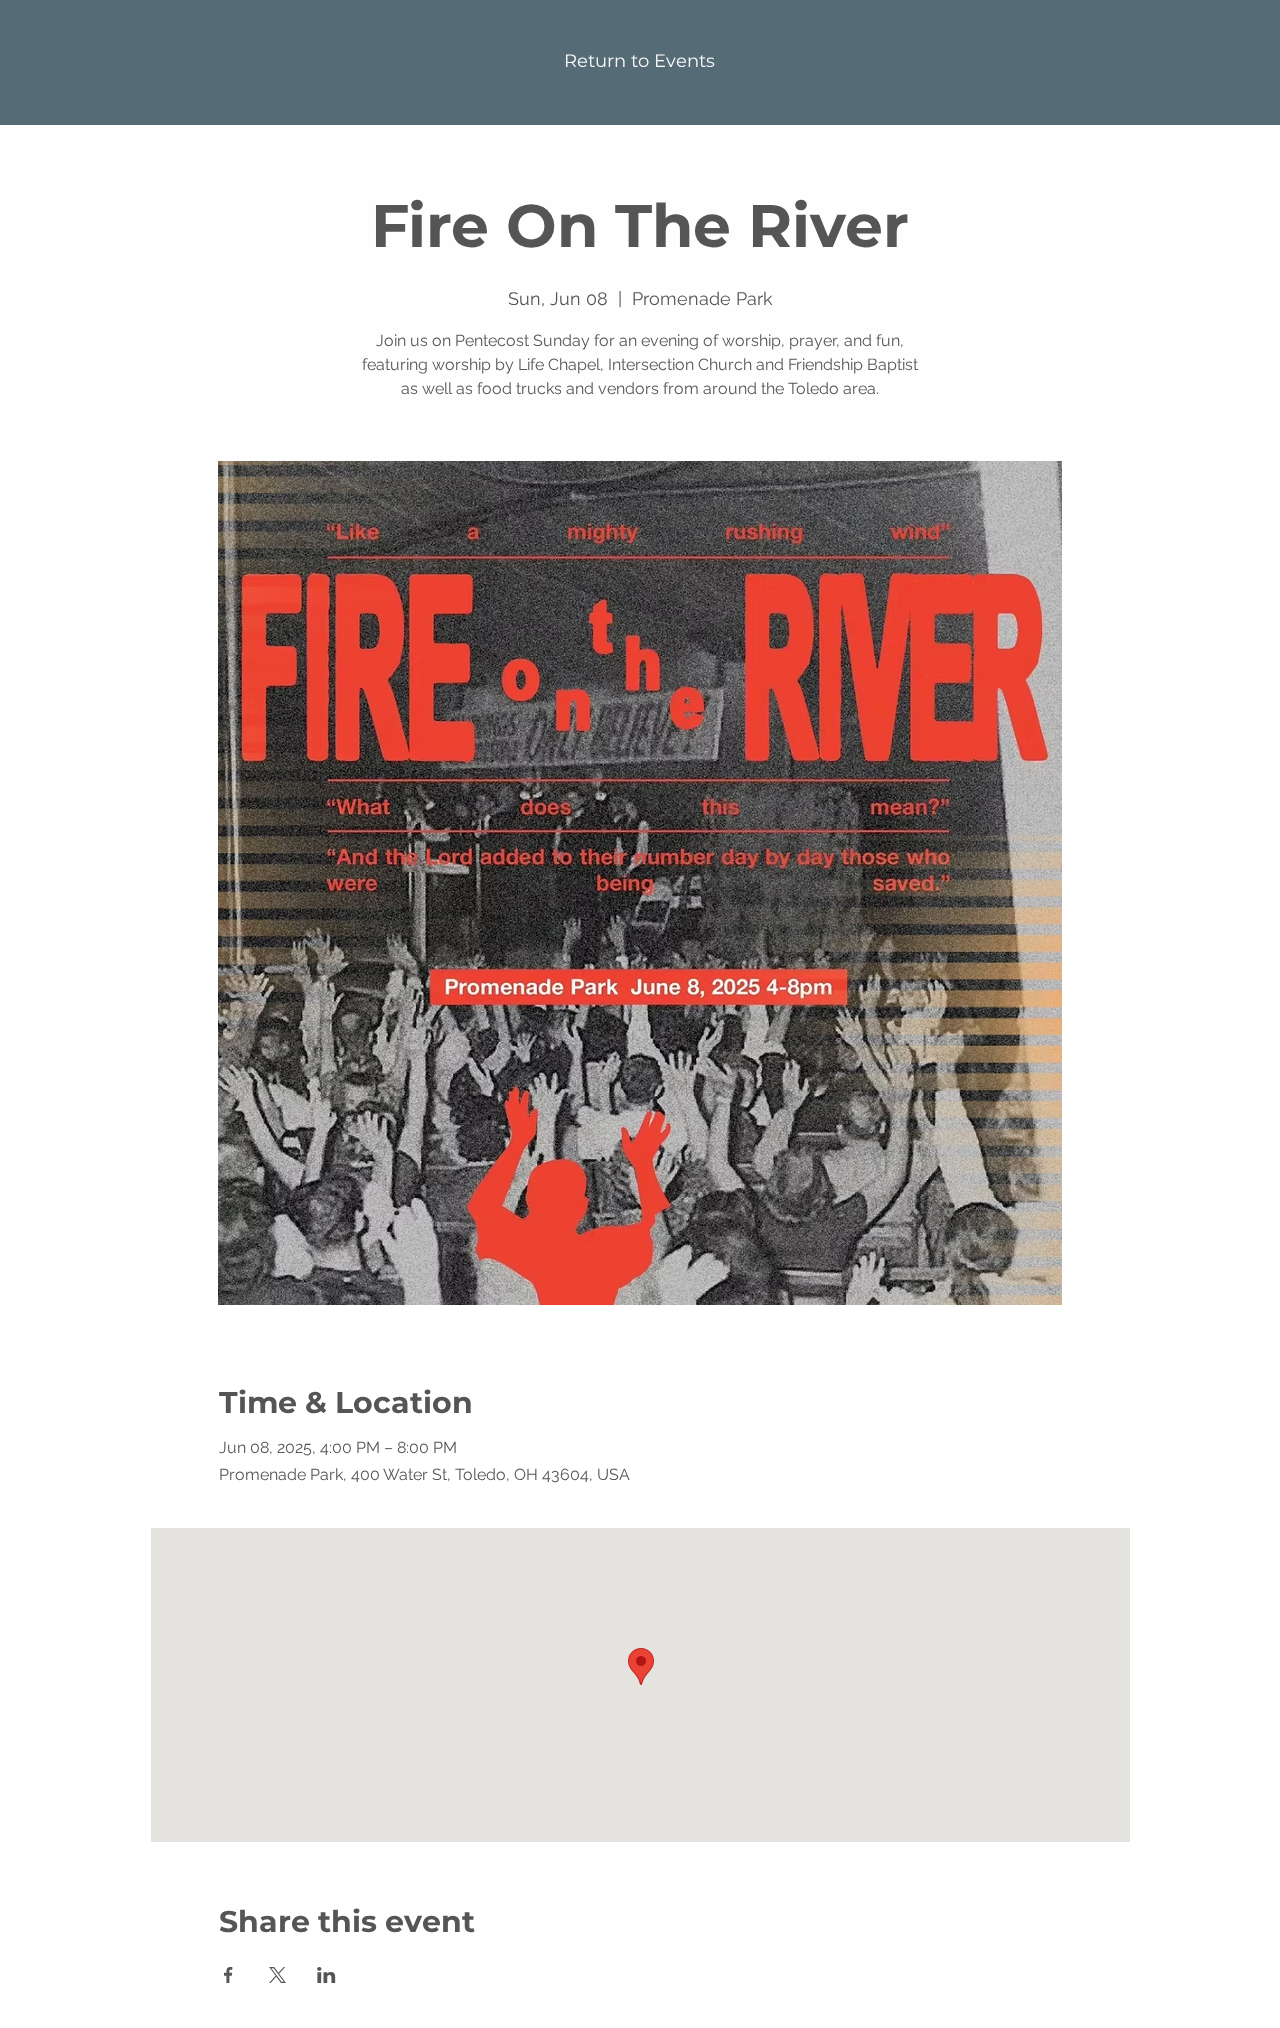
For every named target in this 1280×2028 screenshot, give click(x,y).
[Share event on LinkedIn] (326, 1975)
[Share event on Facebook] (228, 1975)
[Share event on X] (277, 1975)
